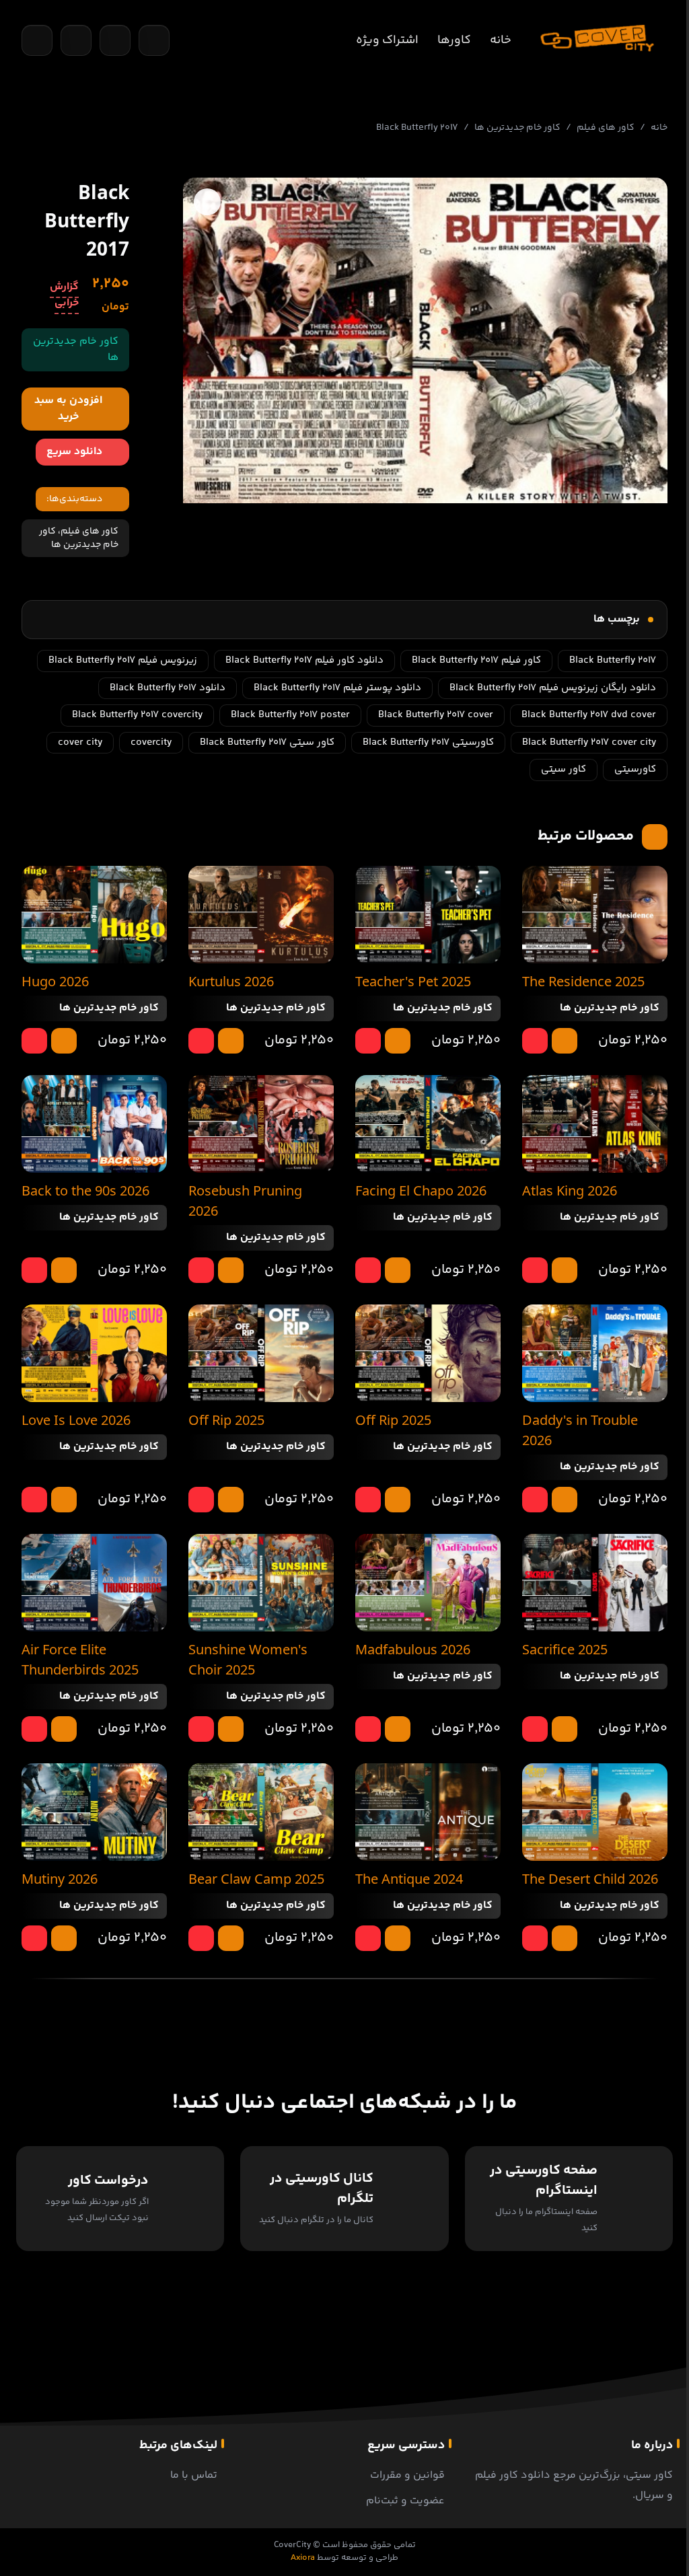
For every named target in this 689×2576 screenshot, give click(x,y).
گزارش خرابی (64, 295)
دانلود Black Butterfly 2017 (168, 688)
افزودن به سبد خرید (68, 409)
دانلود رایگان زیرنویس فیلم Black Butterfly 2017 (553, 688)
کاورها (454, 40)
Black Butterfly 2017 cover (436, 715)
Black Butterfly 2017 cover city (589, 742)
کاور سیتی (564, 769)
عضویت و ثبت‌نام (405, 2501)
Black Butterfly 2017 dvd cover (589, 715)
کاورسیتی (635, 769)
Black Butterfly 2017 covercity (137, 715)
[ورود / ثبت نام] (154, 40)
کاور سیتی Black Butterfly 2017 (267, 742)
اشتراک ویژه (387, 40)
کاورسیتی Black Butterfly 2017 (428, 742)
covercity (151, 742)
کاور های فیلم (606, 128)
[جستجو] (37, 40)
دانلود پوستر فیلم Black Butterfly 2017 (337, 688)
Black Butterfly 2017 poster (290, 715)
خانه (501, 40)
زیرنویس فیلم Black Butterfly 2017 (123, 660)
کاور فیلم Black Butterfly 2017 (476, 660)
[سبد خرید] (76, 40)
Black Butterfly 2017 (613, 660)
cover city (80, 742)
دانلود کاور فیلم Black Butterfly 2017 (304, 660)
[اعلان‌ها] (115, 40)
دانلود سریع (74, 452)
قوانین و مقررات (407, 2475)
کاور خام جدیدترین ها (517, 128)
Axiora (303, 2558)
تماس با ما (194, 2475)
